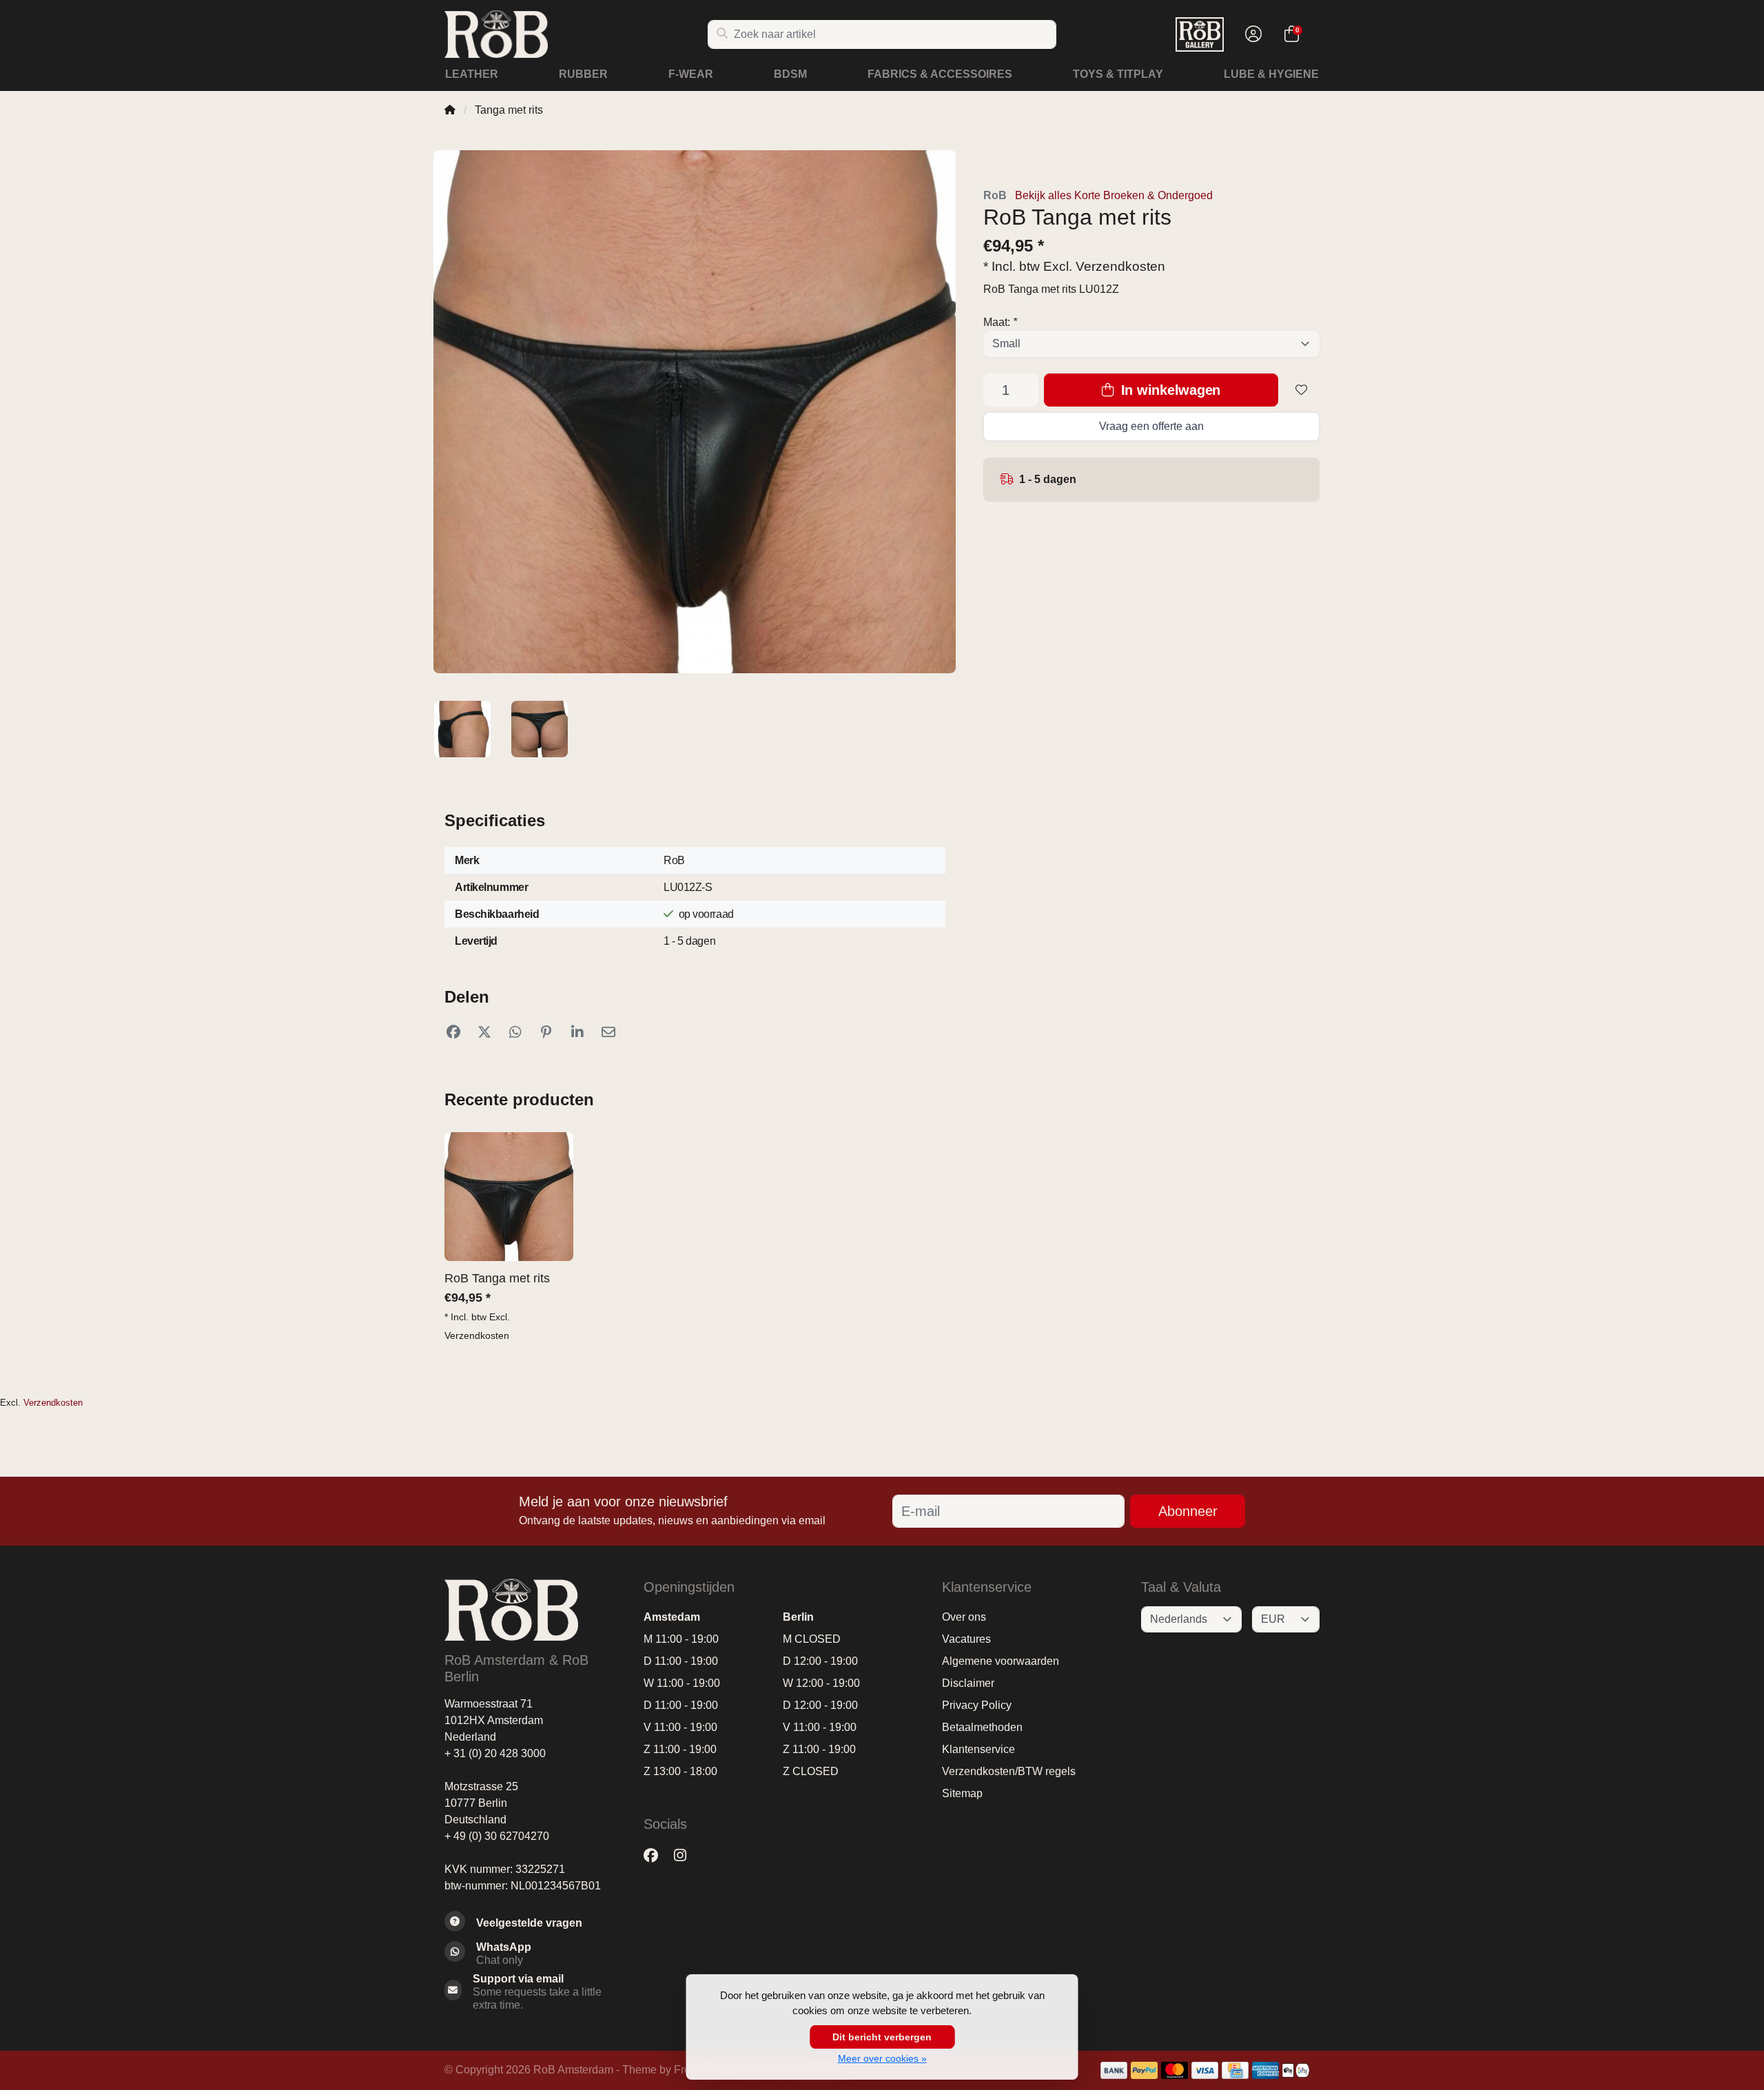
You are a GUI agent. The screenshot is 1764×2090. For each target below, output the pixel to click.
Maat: (1000, 322)
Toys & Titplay (1118, 74)
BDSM (790, 74)
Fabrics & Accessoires (940, 74)
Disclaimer (968, 1683)
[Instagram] (686, 1855)
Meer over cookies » (882, 2058)
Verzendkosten (1120, 266)
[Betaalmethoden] (1114, 2070)
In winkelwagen (1169, 390)
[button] (1251, 34)
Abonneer (1188, 1511)
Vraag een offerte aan (1151, 426)
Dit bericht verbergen (882, 2037)
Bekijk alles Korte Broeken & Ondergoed (1114, 195)
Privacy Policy (977, 1705)
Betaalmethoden (982, 1727)
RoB (995, 195)
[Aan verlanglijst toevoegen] (1302, 390)
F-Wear (691, 74)
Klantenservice (978, 1749)
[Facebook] (656, 1855)
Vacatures (966, 1639)
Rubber (583, 74)
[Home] (450, 110)
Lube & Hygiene (1271, 74)
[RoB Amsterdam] (576, 34)
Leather (472, 74)
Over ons (964, 1617)
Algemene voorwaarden (1001, 1661)
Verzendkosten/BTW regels (1009, 1771)
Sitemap (962, 1793)
